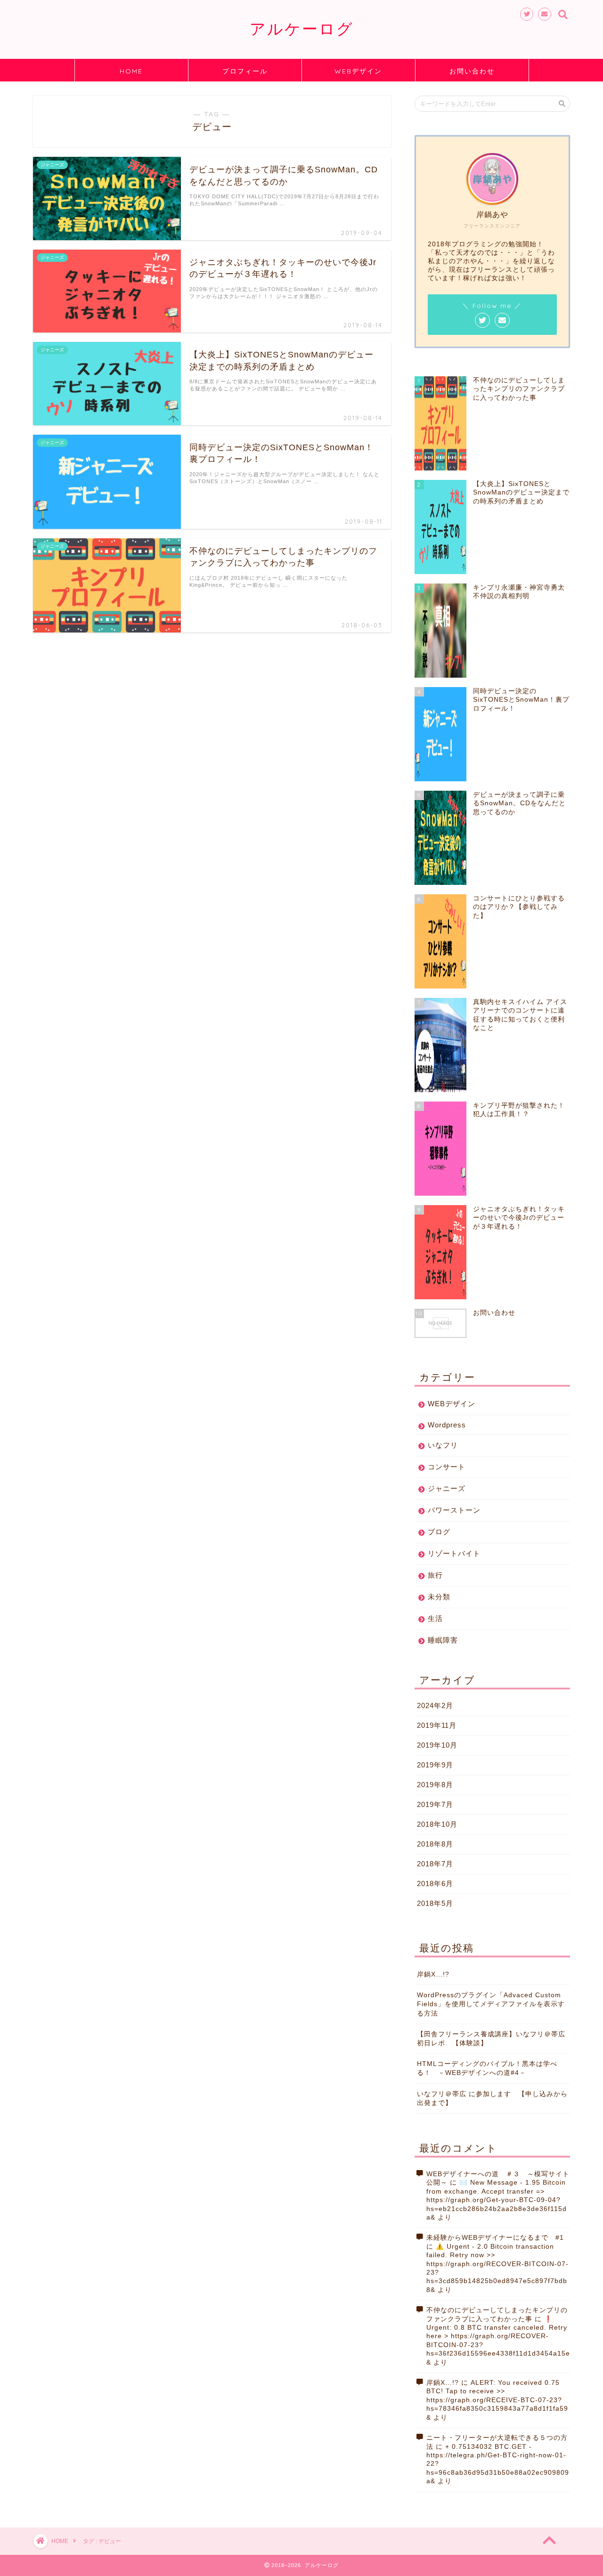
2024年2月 (435, 1705)
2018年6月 (435, 1883)
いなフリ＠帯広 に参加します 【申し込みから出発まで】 (492, 2098)
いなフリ (443, 1445)
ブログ (439, 1532)
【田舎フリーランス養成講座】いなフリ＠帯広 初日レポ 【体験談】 (493, 2039)
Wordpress (447, 1425)
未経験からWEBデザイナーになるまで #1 (495, 2238)
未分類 (439, 1597)
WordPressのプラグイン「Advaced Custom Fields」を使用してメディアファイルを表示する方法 (491, 2004)
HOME (131, 71)
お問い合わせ (472, 71)
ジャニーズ (447, 1488)
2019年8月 (435, 1785)
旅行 (435, 1575)
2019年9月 (435, 1765)
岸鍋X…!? (433, 1974)
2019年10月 (437, 1745)
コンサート (447, 1467)
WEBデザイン (358, 71)
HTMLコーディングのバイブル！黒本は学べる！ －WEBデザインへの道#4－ (487, 2068)
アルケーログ (302, 28)
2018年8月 (435, 1844)
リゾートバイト (454, 1553)
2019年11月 (437, 1725)
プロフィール (245, 71)
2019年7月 (435, 1804)
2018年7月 (435, 1864)
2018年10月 (437, 1824)
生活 (435, 1618)
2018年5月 (435, 1903)
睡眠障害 (443, 1640)
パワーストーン (454, 1510)
